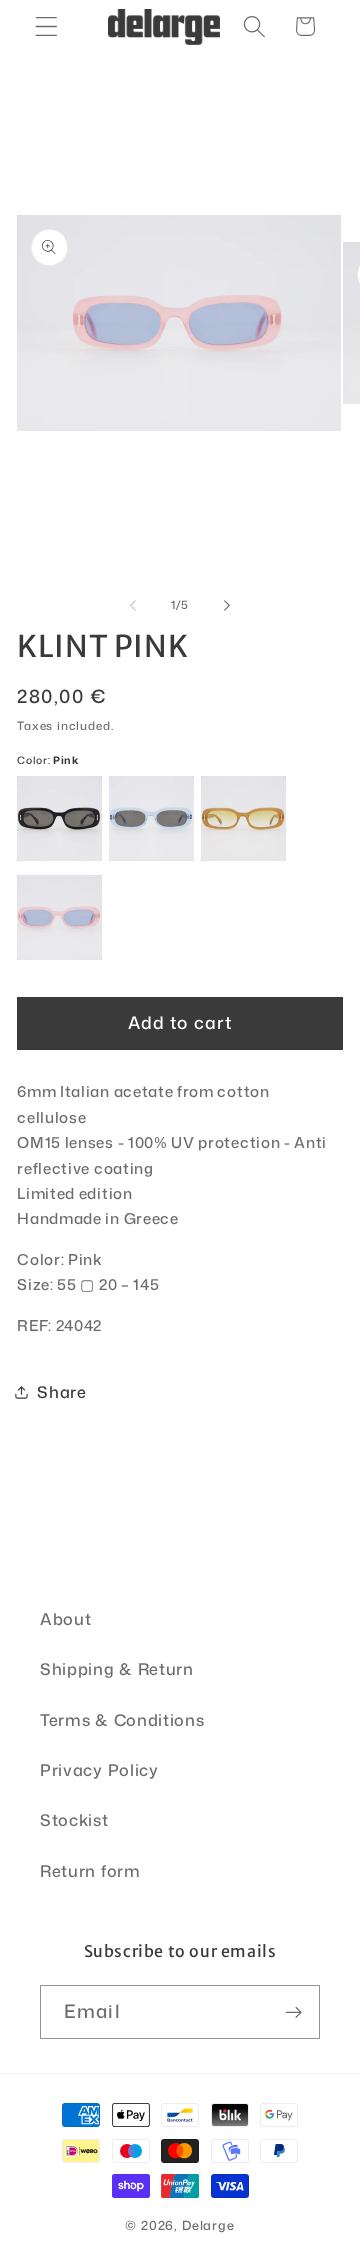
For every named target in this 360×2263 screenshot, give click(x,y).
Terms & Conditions (122, 1719)
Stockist (74, 1819)
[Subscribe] (293, 2012)
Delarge (208, 2225)
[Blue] (151, 818)
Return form (90, 1870)
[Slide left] (133, 605)
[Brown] (243, 818)
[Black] (59, 818)
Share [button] (61, 1391)
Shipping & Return (117, 1668)
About (65, 1618)
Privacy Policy (99, 1769)
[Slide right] (227, 605)
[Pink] (59, 917)
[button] (46, 26)
